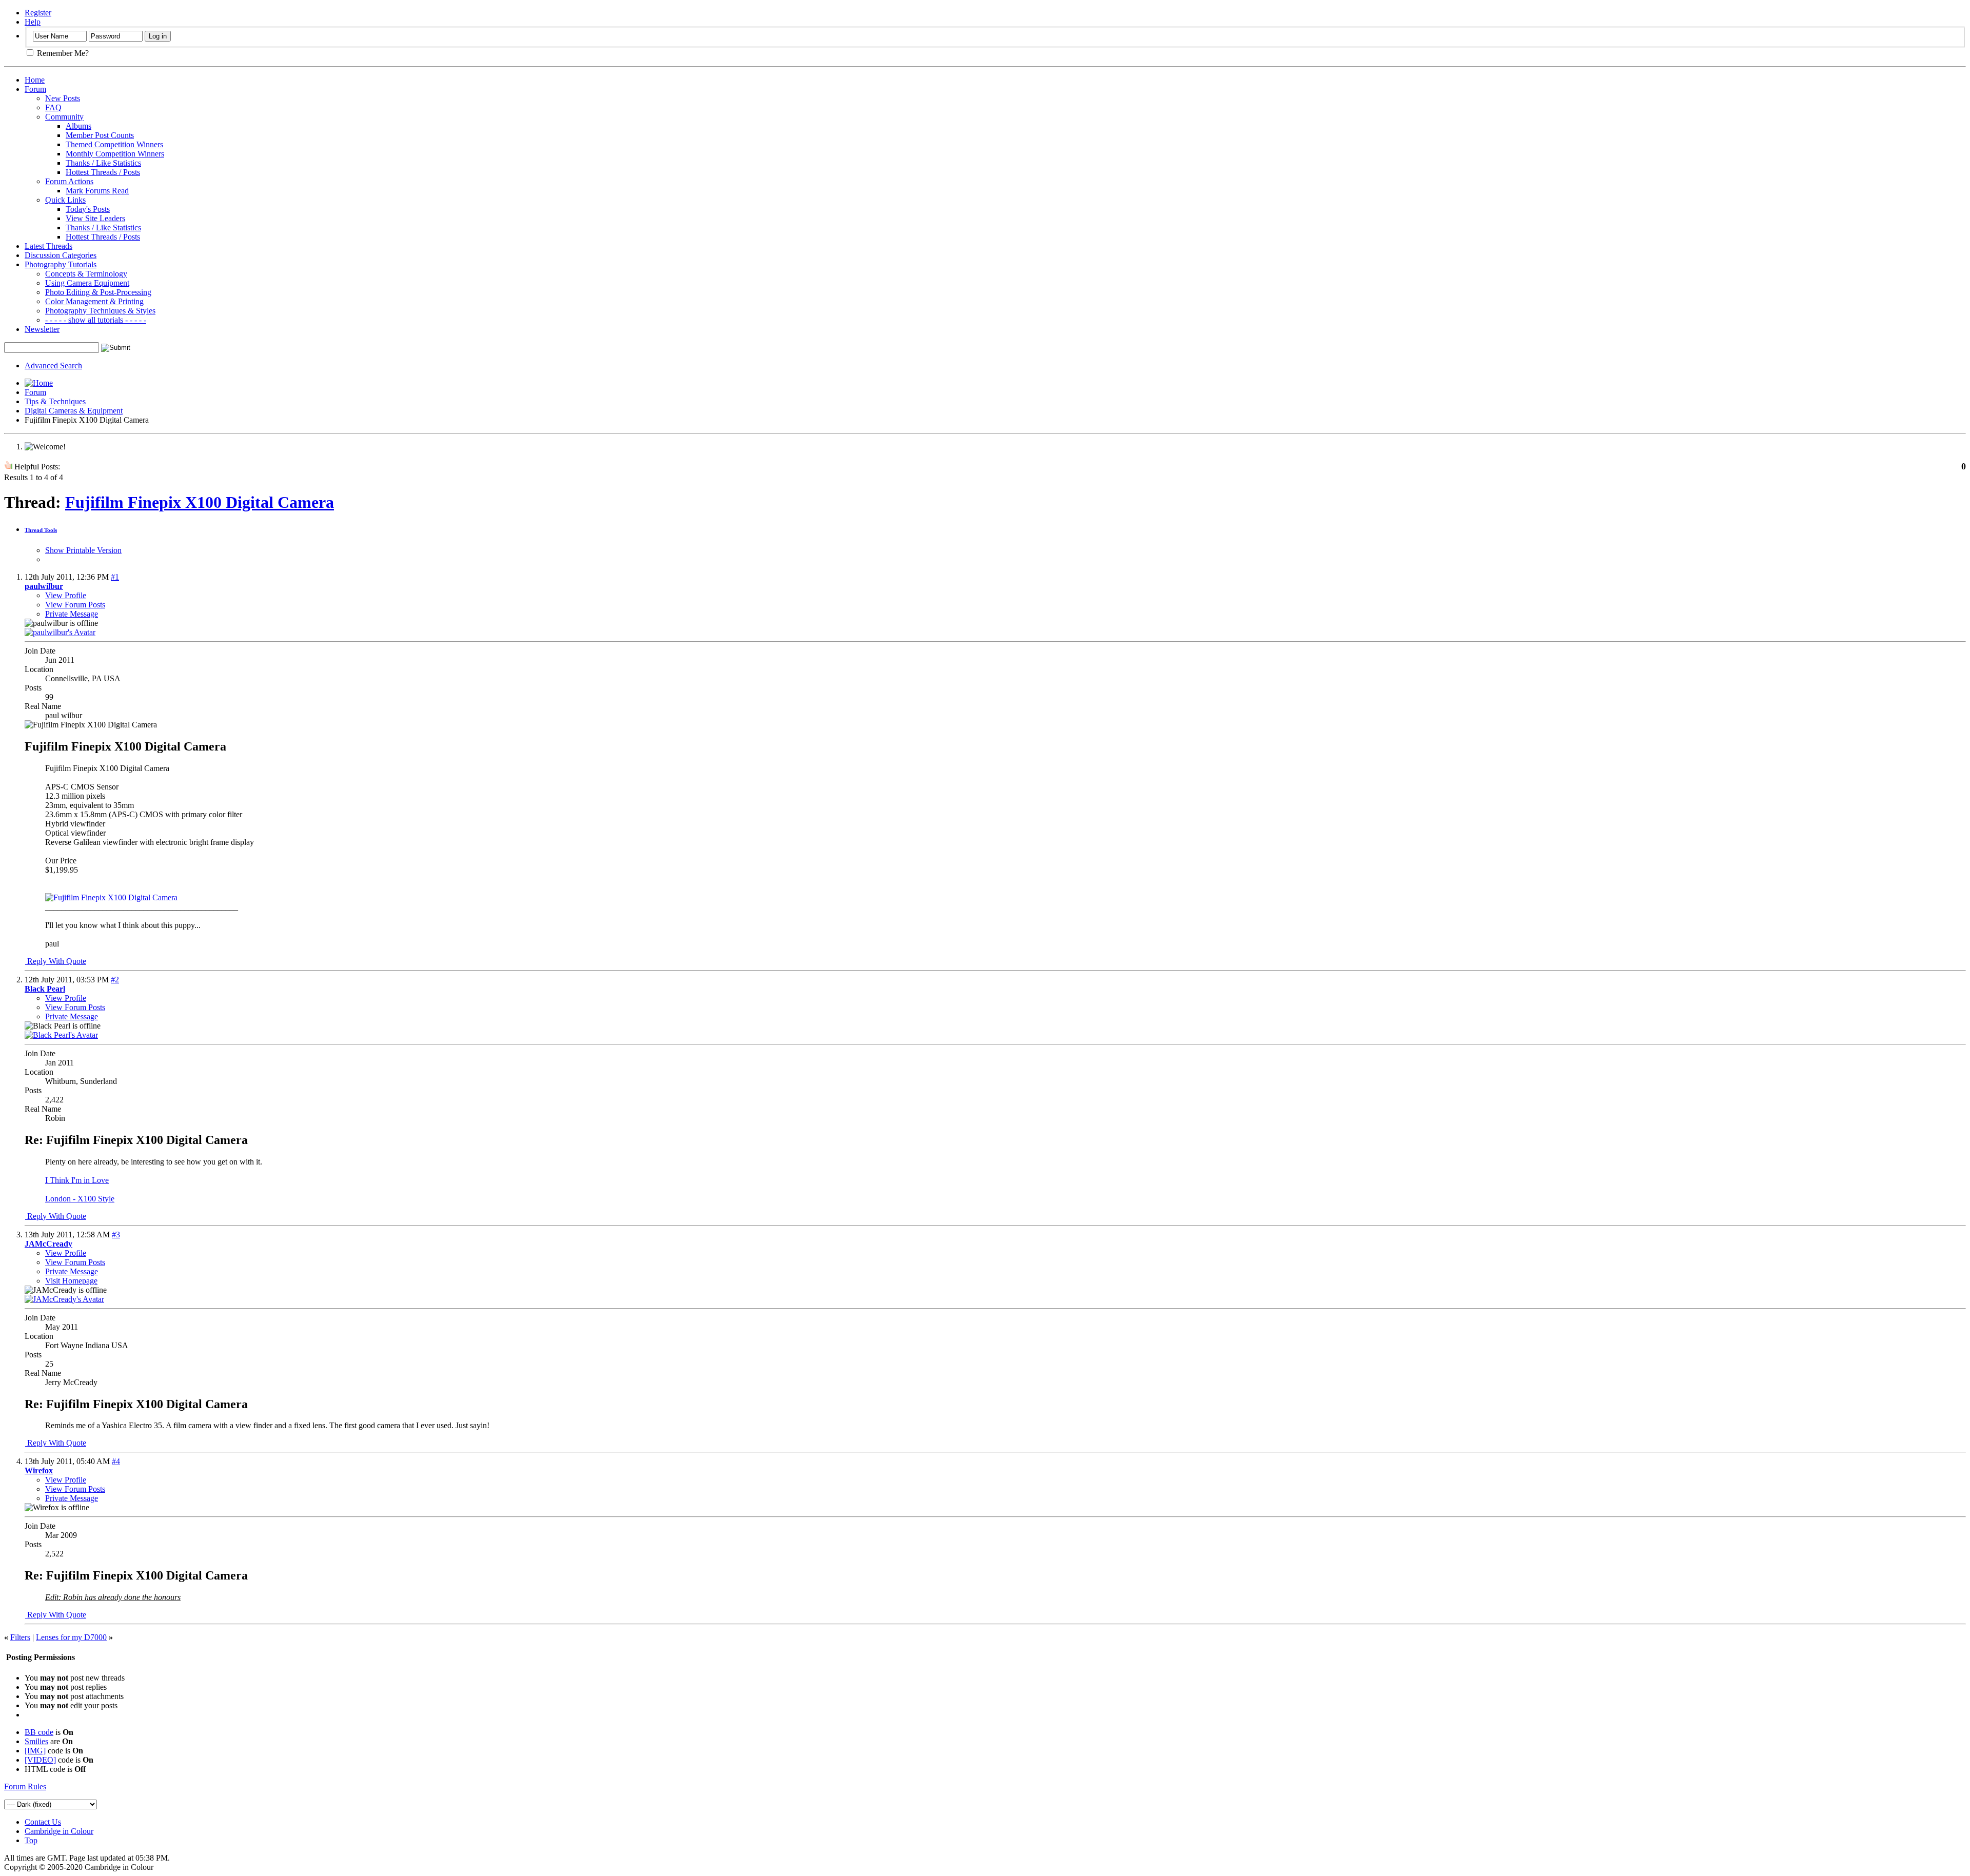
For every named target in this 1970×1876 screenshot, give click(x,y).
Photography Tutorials (61, 264)
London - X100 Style (80, 1199)
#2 (115, 980)
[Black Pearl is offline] (61, 1035)
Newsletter (42, 329)
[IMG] (35, 1751)
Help (33, 22)
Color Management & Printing (94, 301)
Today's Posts (88, 209)
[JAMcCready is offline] (64, 1299)
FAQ (53, 107)
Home (35, 80)
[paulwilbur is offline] (60, 632)
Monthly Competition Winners (115, 154)
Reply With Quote (56, 961)
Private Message (72, 614)
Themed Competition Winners (114, 144)
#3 (116, 1235)
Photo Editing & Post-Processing (98, 292)
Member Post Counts (100, 135)
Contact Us (43, 1822)
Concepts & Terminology (86, 274)
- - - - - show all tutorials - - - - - (96, 320)
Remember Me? (62, 53)
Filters (20, 1637)
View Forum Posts (75, 605)
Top (31, 1840)
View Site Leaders (95, 218)
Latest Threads (48, 246)
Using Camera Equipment (87, 283)
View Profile (66, 595)
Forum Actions (69, 181)
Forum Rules (25, 1786)
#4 (116, 1461)
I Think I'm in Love (77, 1180)
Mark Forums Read (97, 191)
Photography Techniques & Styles (100, 311)
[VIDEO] (40, 1760)
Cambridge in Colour (59, 1831)
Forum (35, 89)
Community (64, 117)
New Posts (63, 98)
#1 (115, 577)
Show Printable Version (83, 550)
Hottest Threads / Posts (103, 172)
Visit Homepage (71, 1281)
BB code (39, 1732)
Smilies (36, 1741)
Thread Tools (41, 530)
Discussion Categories (61, 255)
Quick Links (65, 200)
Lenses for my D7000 (71, 1637)
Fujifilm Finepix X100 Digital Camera (200, 502)
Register (38, 13)
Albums (78, 126)
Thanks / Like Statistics (103, 163)
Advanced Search (53, 366)
